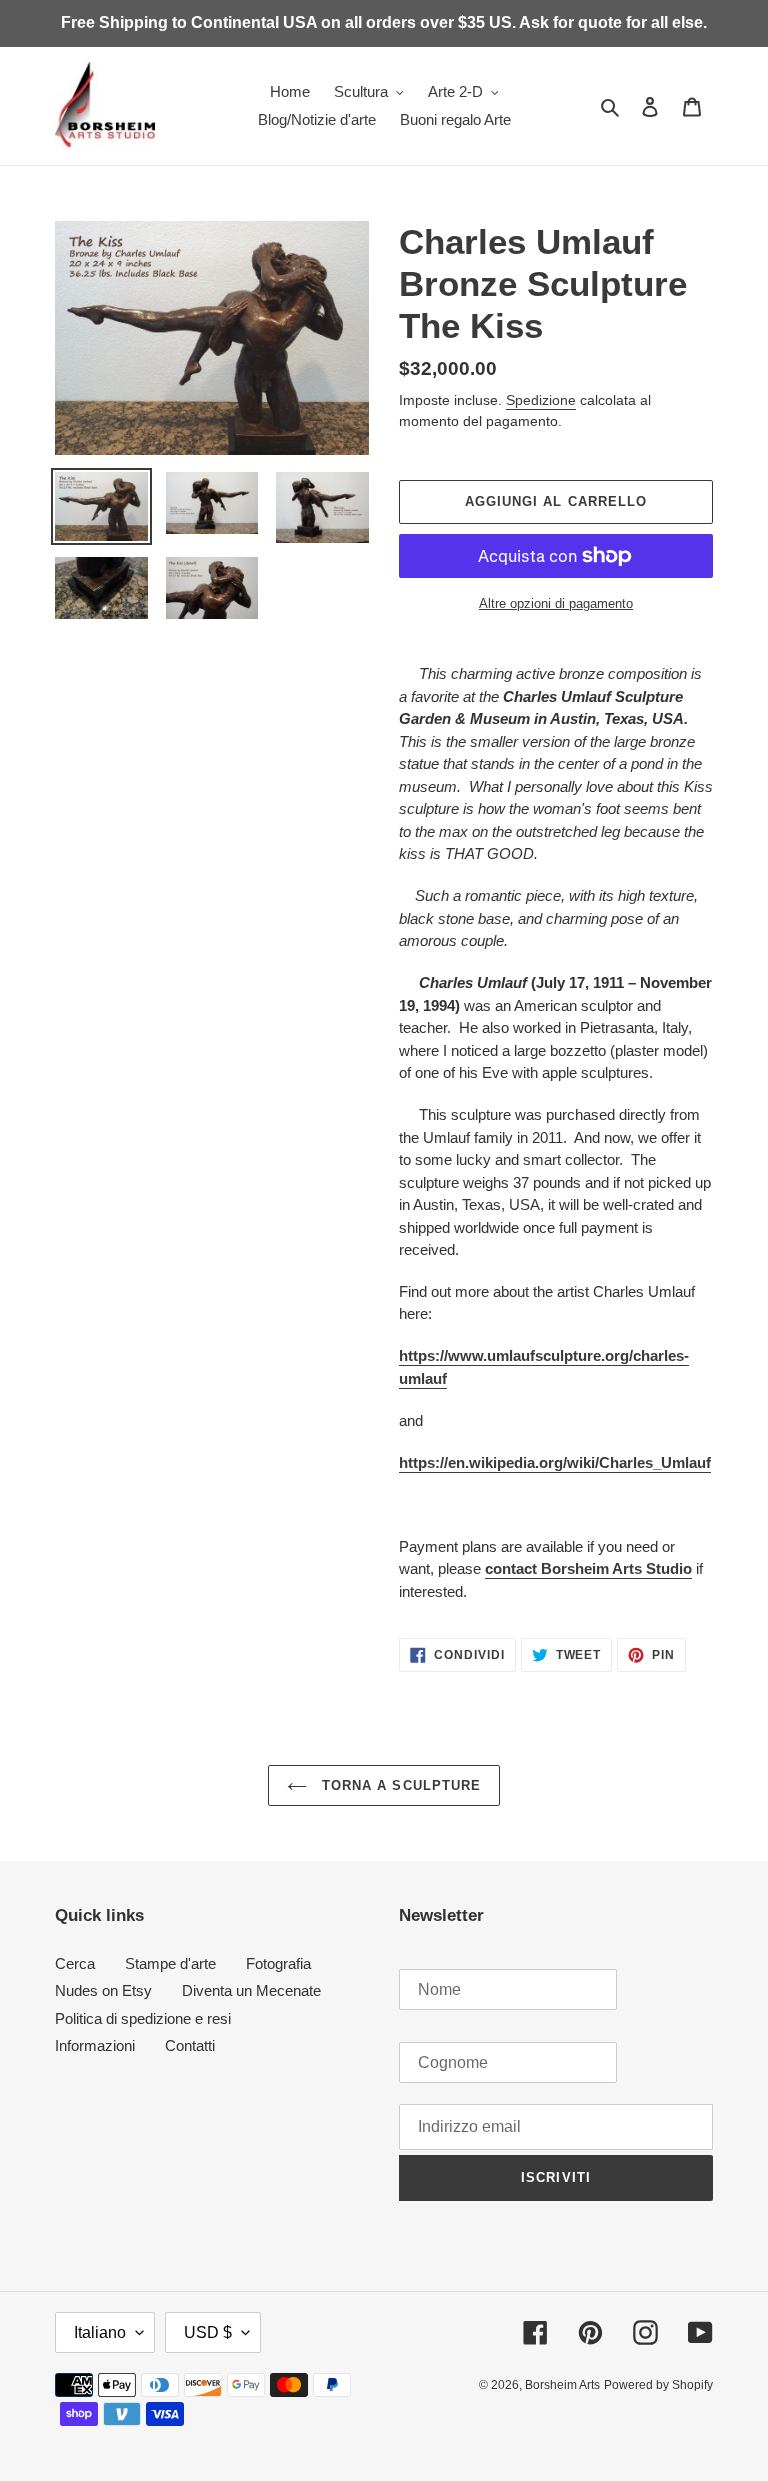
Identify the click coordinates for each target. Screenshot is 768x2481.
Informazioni (95, 2045)
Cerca (75, 1963)
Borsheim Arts (562, 2385)
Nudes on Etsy (103, 1990)
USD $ (208, 2332)
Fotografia (278, 1963)
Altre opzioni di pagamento (556, 603)
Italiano (100, 2332)
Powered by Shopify (658, 2385)
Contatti (190, 2045)
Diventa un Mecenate (251, 1990)
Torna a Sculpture (399, 1785)
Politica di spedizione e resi (143, 2018)
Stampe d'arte (170, 1963)
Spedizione (541, 400)
